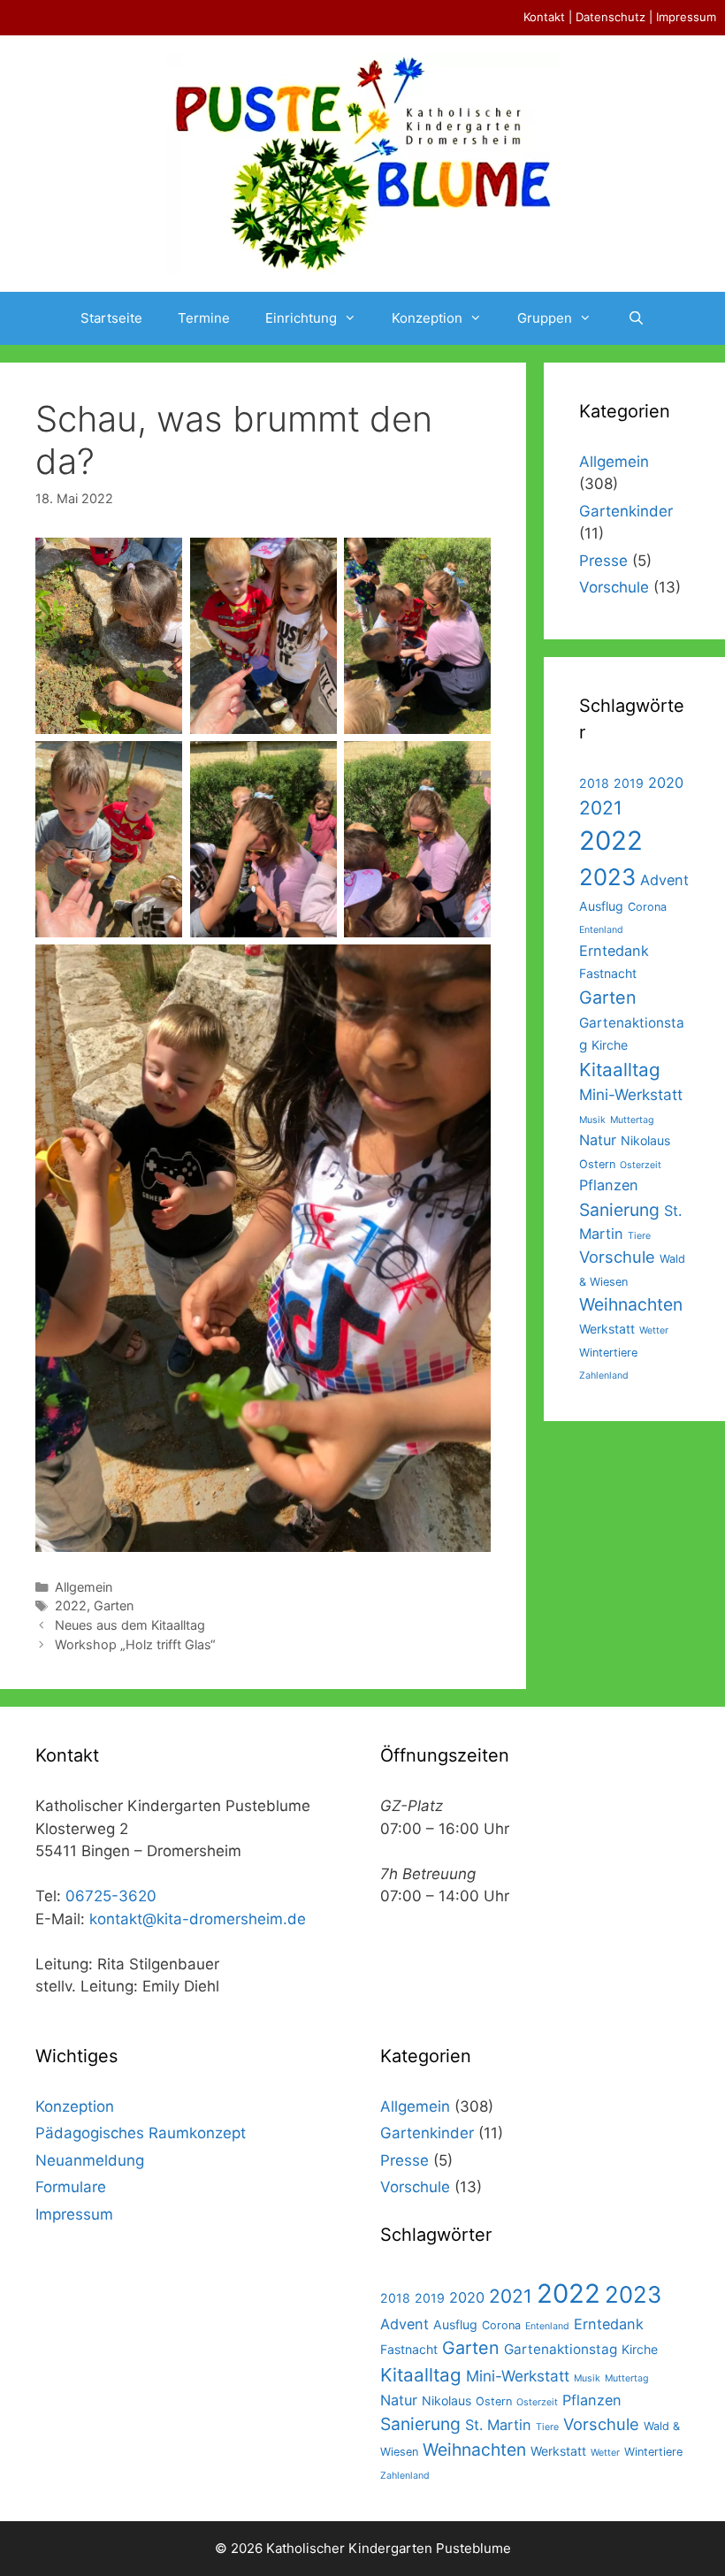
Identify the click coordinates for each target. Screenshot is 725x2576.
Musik (592, 1120)
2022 (71, 1605)
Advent (664, 880)
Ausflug (601, 906)
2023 (607, 877)
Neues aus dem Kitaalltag (130, 1625)
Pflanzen (609, 1185)
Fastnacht (608, 973)
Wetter (654, 1330)
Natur (598, 1140)
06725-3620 (111, 1896)
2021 (601, 808)
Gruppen (545, 318)
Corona (647, 907)
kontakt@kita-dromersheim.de (198, 1919)
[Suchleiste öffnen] (635, 318)
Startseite (111, 318)
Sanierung (619, 1210)
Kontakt (544, 17)
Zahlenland (604, 1376)
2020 (666, 783)
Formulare (71, 2187)
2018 (594, 783)
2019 (629, 783)
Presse (603, 561)
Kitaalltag (620, 1070)
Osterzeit (641, 1165)
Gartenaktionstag (561, 2349)
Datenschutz (611, 17)
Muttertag (632, 1120)
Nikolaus (645, 1140)
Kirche (610, 1045)
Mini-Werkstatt (631, 1094)
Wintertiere (608, 1353)
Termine (204, 318)
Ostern (597, 1164)
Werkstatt (607, 1329)
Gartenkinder (626, 511)
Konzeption (427, 318)
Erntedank (614, 951)
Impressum (686, 17)
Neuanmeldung (90, 2160)
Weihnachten (631, 1304)
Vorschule (614, 587)
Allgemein (84, 1587)
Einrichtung (301, 318)
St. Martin (498, 2425)
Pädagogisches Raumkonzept (141, 2133)
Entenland (601, 930)
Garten (114, 1605)
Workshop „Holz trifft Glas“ (135, 1644)
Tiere (639, 1236)
